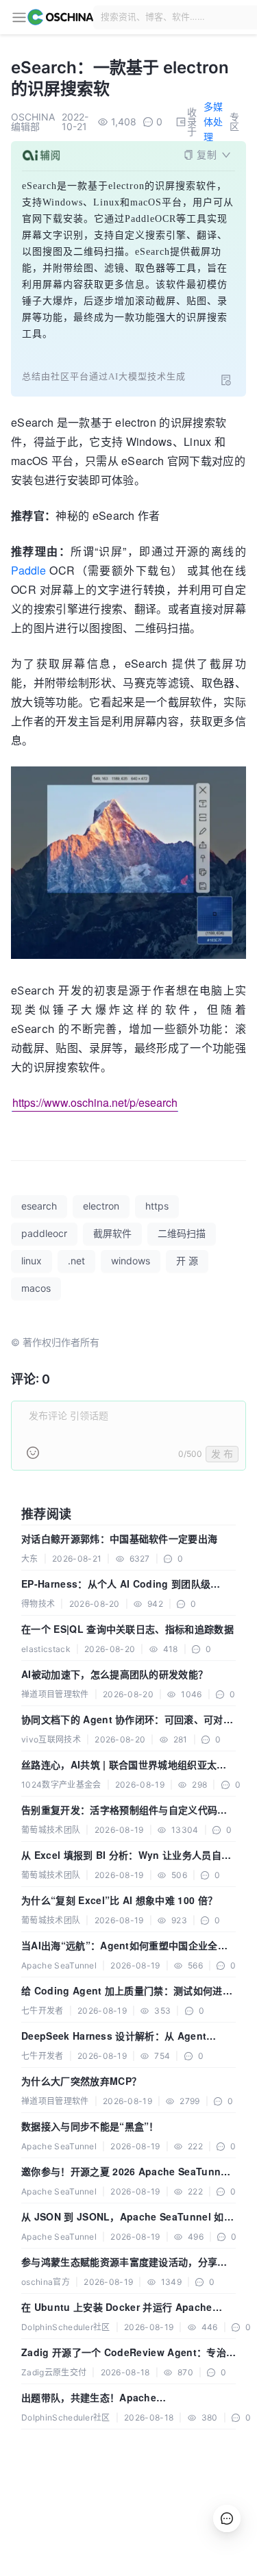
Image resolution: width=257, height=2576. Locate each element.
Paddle (28, 570)
